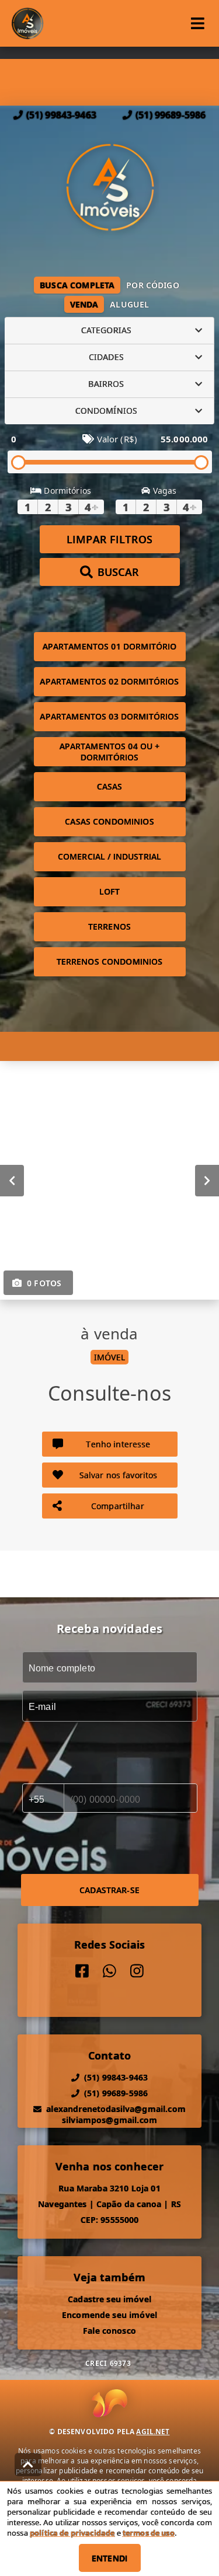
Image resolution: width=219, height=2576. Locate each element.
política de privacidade (72, 2533)
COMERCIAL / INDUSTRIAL (109, 856)
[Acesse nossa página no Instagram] (137, 1971)
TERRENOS (109, 926)
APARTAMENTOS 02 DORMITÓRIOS (109, 681)
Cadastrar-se (109, 1890)
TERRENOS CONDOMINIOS (110, 961)
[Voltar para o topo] (28, 2465)
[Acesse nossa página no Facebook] (82, 1971)
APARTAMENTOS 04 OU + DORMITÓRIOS (110, 752)
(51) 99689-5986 (171, 115)
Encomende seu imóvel (109, 2315)
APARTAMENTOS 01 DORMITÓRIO (110, 646)
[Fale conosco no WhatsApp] (109, 1971)
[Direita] (207, 1180)
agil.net (153, 2432)
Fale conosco (109, 2331)
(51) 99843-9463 (61, 115)
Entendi (109, 2558)
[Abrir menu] (198, 23)
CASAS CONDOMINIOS (109, 821)
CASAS (110, 786)
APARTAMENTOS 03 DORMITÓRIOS (109, 716)
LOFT (109, 891)
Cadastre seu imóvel (109, 2299)
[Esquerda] (12, 1180)
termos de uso (149, 2533)
